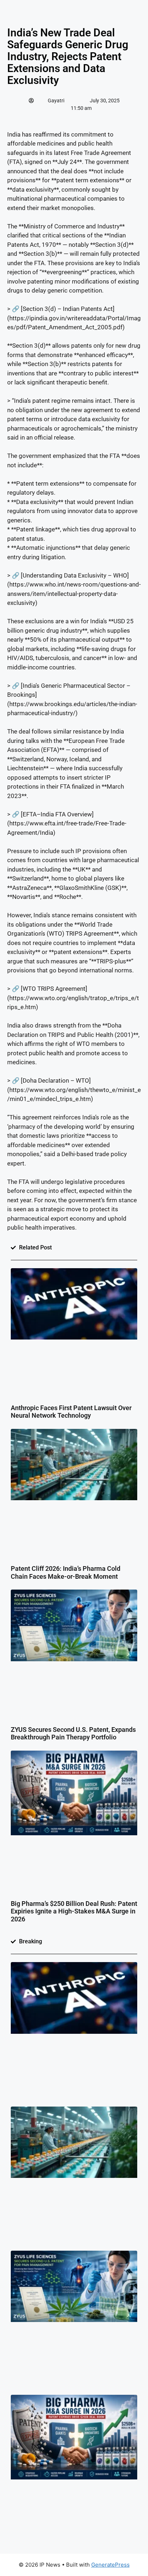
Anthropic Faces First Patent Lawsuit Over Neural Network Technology (71, 1412)
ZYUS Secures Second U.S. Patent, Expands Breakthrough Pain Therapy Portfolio (73, 1733)
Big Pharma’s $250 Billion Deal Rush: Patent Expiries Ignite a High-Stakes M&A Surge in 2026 (74, 1911)
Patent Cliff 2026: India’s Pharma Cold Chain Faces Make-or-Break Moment (66, 1572)
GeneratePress (110, 2565)
